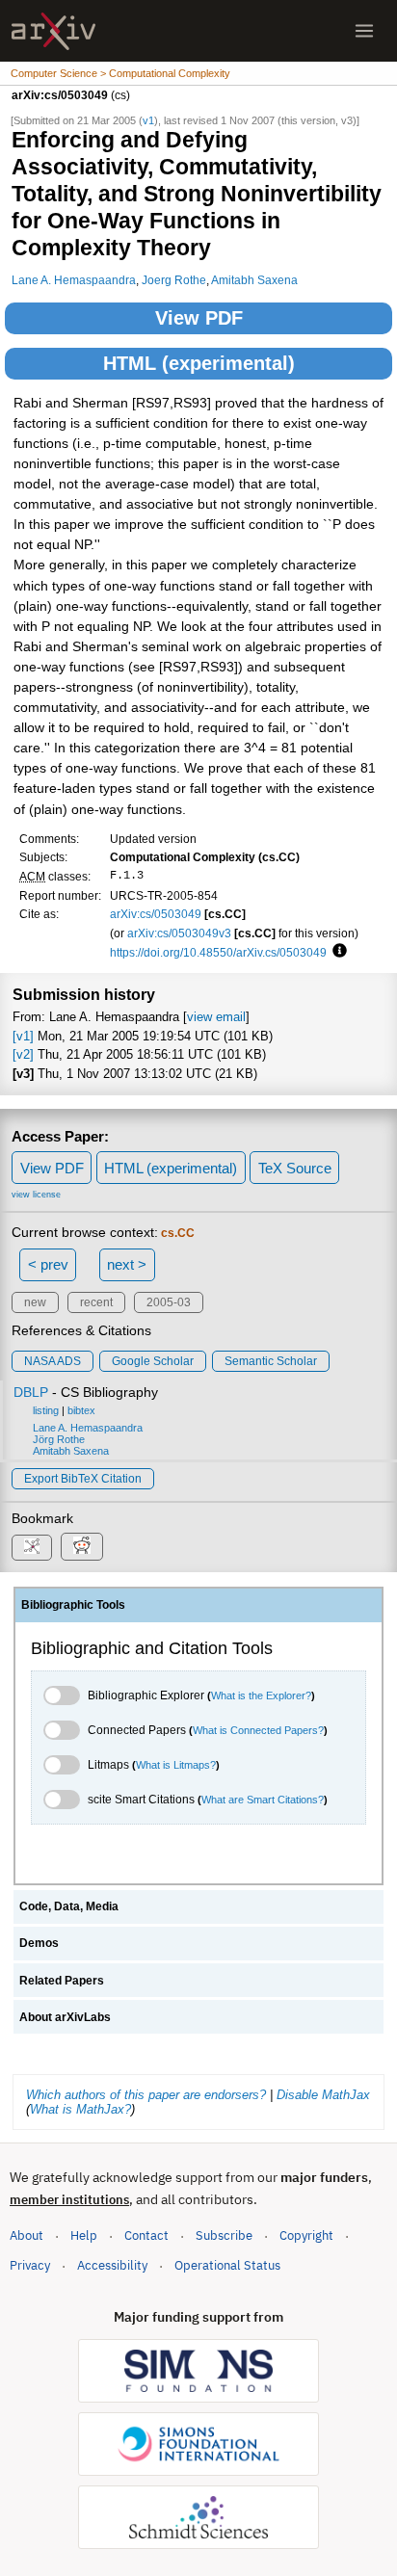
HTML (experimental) (199, 363)
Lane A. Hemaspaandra (74, 280)
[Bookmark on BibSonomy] (32, 1548)
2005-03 (169, 1302)
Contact (146, 2235)
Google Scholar (153, 1361)
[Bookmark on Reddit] (82, 1547)
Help (84, 2235)
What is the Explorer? (261, 1695)
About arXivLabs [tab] (65, 2017)
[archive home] (53, 31)
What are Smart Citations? (263, 1800)
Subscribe (224, 2235)
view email (216, 1017)
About (26, 2235)
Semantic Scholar (271, 1361)
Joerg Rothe (174, 280)
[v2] (23, 1054)
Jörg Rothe (59, 1439)
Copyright (306, 2235)
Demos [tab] (39, 1943)
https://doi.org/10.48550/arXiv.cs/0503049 (218, 952)
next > (127, 1264)
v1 (148, 120)
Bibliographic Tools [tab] (73, 1605)
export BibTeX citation (83, 1479)
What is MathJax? (80, 2109)
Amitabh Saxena (254, 280)
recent (96, 1302)
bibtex (81, 1410)
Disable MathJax (323, 2095)
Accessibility (112, 2265)
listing (46, 1410)
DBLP (31, 1392)
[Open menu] (364, 31)
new (35, 1302)
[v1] (23, 1036)
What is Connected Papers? (258, 1730)
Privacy (30, 2265)
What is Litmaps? (176, 1765)
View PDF (199, 318)
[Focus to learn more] (337, 952)
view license (36, 1195)
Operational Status (227, 2265)
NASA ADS (53, 1361)
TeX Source (295, 1168)
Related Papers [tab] (62, 1981)
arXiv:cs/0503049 (156, 914)
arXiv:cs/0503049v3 (179, 933)
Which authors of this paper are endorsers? (146, 2095)
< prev (48, 1264)
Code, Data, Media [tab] (69, 1906)
